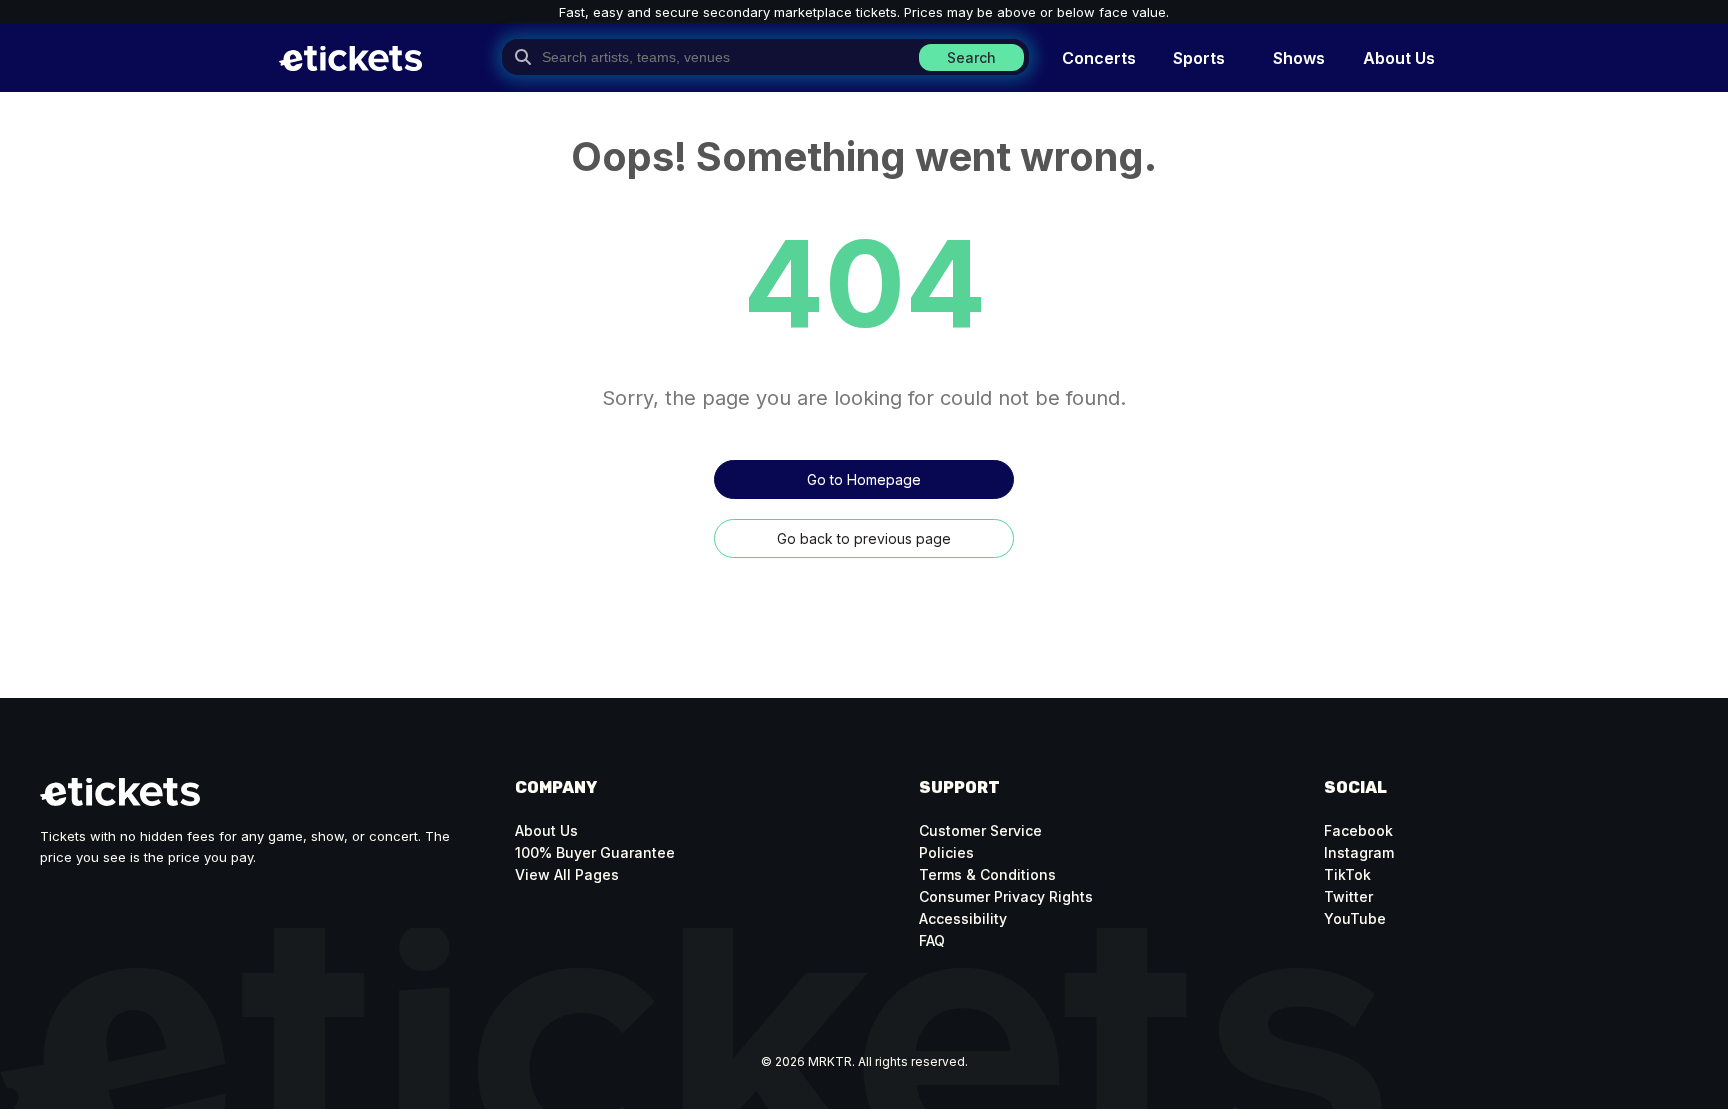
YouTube (1355, 918)
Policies (946, 852)
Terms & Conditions (987, 874)
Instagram (1359, 852)
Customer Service (980, 830)
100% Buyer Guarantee (595, 852)
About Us (546, 830)
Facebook (1358, 830)
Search (971, 57)
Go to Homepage (864, 479)
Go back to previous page (864, 538)
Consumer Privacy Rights (1006, 896)
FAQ (932, 940)
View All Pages (567, 874)
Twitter (1348, 896)
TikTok (1347, 874)
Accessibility (963, 918)
